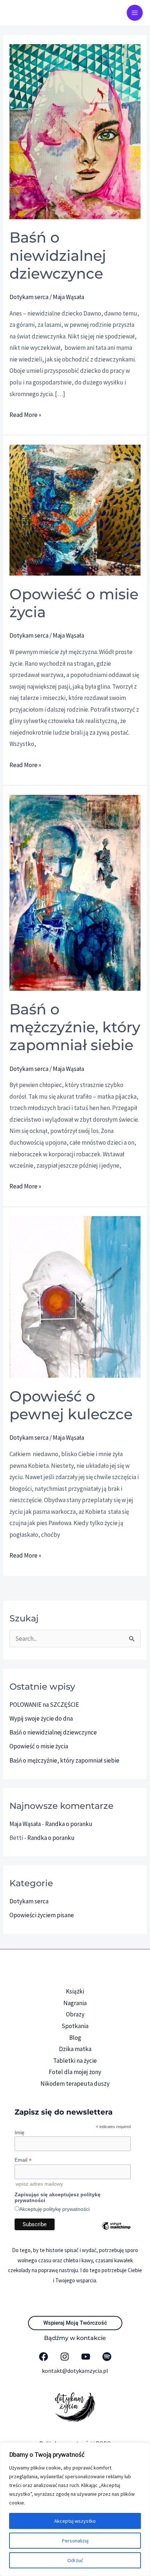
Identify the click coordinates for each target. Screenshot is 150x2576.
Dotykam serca (29, 297)
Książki (75, 1991)
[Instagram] (65, 2357)
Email (23, 2160)
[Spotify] (107, 2357)
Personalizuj (75, 2541)
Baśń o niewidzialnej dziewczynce (58, 255)
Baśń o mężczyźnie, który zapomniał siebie (75, 1027)
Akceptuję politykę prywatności (54, 2209)
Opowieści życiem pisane (42, 1915)
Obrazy (75, 2014)
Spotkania (75, 2026)
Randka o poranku (69, 1824)
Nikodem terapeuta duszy (75, 2084)
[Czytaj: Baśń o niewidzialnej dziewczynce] (75, 131)
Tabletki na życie (75, 2061)
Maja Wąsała (25, 1824)
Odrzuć (75, 2560)
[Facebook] (44, 2357)
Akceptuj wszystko (75, 2521)
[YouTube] (86, 2357)
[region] (75, 2509)
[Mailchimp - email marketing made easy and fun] (116, 2231)
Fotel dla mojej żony (75, 2072)
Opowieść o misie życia (39, 1746)
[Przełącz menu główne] (135, 13)
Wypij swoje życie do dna (41, 1718)
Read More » (25, 414)
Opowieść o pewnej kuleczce (71, 1405)
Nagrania (75, 2003)
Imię (19, 2132)
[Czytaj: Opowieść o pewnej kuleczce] (75, 1296)
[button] (75, 2323)
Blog (75, 2038)
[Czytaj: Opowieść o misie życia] (75, 510)
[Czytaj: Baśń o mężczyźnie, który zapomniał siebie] (75, 892)
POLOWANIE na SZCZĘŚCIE (44, 1705)
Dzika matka (75, 2049)
